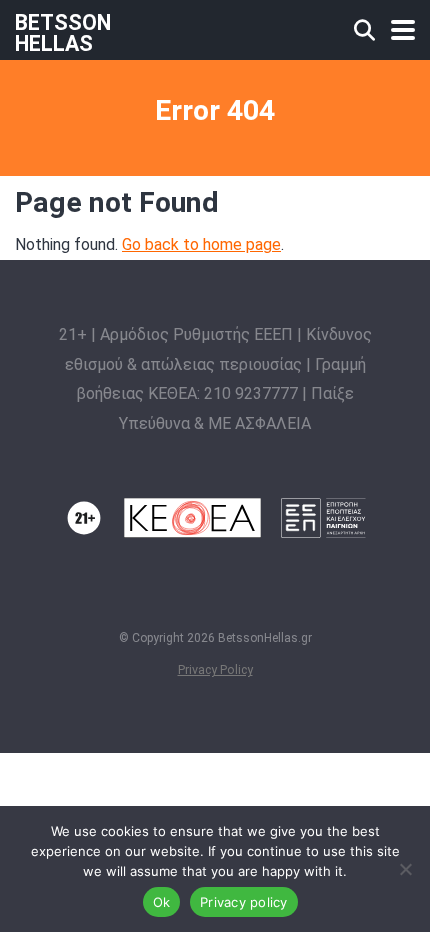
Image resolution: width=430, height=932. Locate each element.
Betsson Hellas (63, 32)
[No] (405, 869)
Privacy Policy (215, 669)
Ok (162, 902)
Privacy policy (244, 902)
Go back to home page (201, 244)
